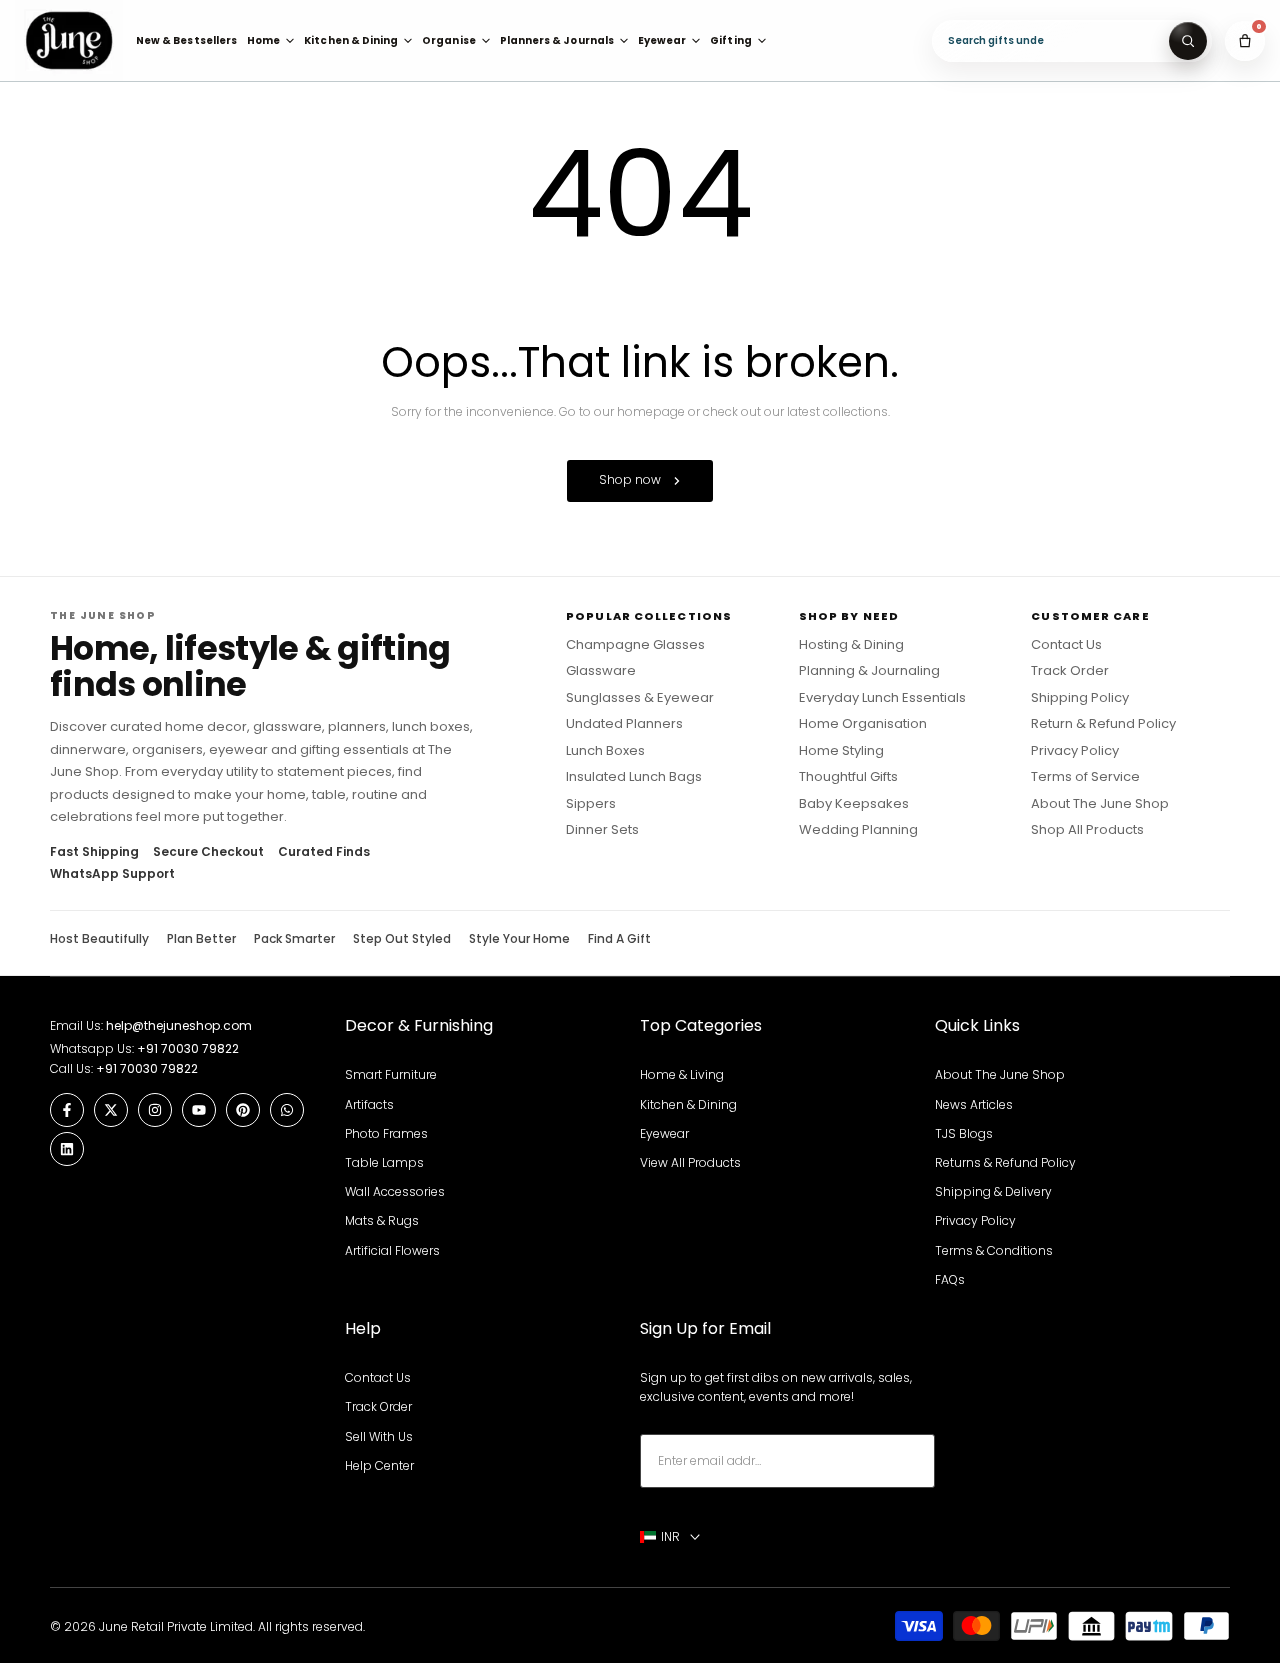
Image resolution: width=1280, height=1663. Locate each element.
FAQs (950, 1279)
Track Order (1070, 671)
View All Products (690, 1162)
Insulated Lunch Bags (634, 777)
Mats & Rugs (382, 1220)
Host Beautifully (99, 939)
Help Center (379, 1465)
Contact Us (1066, 645)
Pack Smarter (294, 939)
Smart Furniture (391, 1074)
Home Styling (841, 751)
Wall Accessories (395, 1191)
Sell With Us (379, 1436)
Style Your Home (519, 939)
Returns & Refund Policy (1005, 1162)
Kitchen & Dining (688, 1104)
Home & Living (682, 1074)
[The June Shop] (69, 40)
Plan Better (201, 939)
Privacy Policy (1075, 751)
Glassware (601, 671)
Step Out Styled (402, 939)
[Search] (1188, 41)
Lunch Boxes (605, 751)
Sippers (591, 804)
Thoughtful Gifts (848, 777)
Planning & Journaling (869, 671)
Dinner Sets (602, 830)
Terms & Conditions (994, 1250)
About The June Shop (1100, 804)
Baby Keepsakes (854, 804)
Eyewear (664, 1133)
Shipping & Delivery (993, 1191)
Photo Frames (386, 1133)
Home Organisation (863, 724)
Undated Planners (624, 724)
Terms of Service (1085, 777)
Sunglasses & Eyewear (640, 698)
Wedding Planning (858, 830)
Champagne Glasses (635, 645)
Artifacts (369, 1104)
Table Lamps (384, 1162)
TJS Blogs (964, 1133)
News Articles (974, 1104)
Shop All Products (1087, 830)
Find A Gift (619, 939)
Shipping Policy (1080, 698)
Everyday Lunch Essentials (882, 698)
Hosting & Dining (851, 645)
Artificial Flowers (392, 1250)
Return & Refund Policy (1103, 724)
